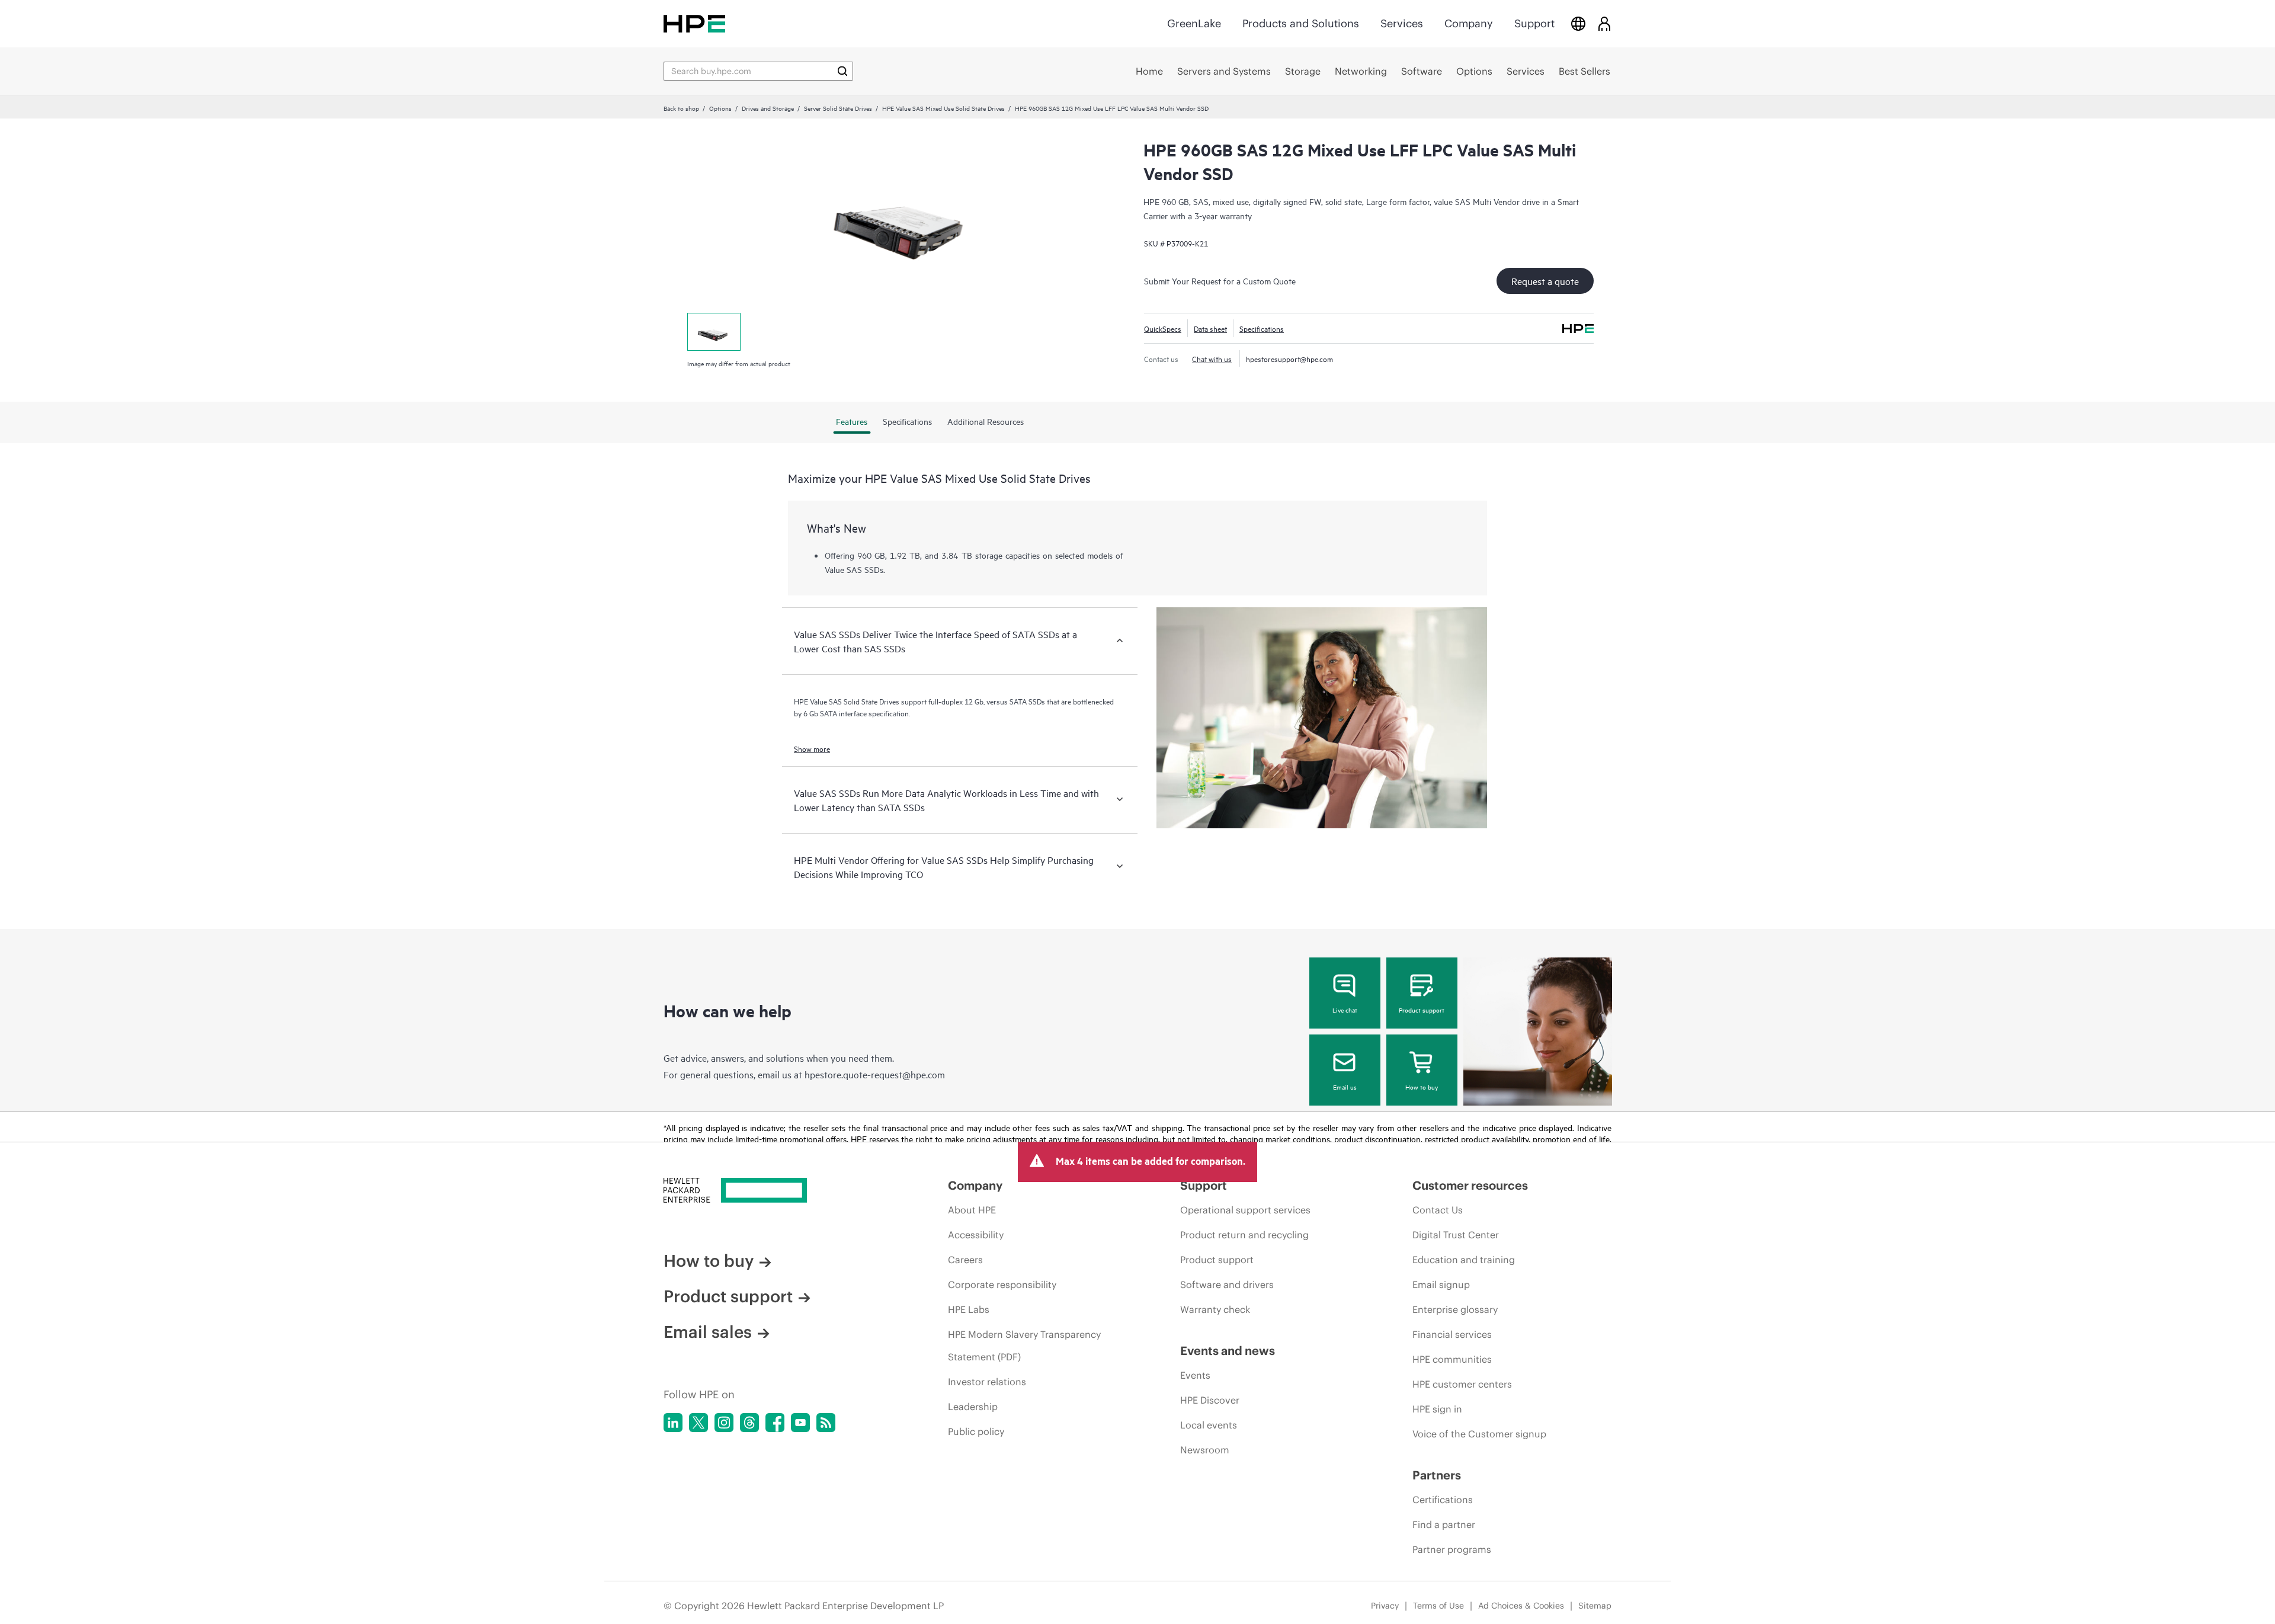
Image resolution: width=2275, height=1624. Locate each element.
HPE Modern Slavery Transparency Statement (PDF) (1024, 1346)
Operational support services (1245, 1210)
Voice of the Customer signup (1479, 1434)
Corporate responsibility (1002, 1285)
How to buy (1422, 1087)
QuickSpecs (1163, 328)
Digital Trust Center (1456, 1235)
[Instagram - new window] (724, 1423)
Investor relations (987, 1382)
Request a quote (1545, 281)
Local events (1209, 1425)
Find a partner (1444, 1524)
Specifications (1262, 328)
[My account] (1604, 23)
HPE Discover (1210, 1400)
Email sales (708, 1332)
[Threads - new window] (749, 1423)
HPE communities (1452, 1359)
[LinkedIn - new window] (673, 1423)
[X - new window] (698, 1423)
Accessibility (976, 1235)
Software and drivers (1227, 1285)
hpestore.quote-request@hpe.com (875, 1074)
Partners (1437, 1475)
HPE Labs (969, 1309)
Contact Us (1438, 1210)
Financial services (1452, 1334)
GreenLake (1194, 23)
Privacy (1385, 1606)
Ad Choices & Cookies (1521, 1606)
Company (1469, 23)
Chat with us (1212, 358)
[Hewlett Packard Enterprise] (694, 23)
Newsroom (1205, 1450)
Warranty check (1215, 1309)
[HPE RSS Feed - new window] (826, 1423)
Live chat (1345, 1010)
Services (1402, 23)
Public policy (976, 1431)
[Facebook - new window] (775, 1423)
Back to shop (681, 108)
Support (1534, 23)
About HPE (972, 1210)
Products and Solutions (1301, 23)
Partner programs (1452, 1549)
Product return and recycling (1244, 1235)
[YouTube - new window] (800, 1423)
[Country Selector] (1578, 23)
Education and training (1464, 1260)
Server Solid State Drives (838, 108)
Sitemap (1595, 1606)
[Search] (842, 71)
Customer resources (1470, 1185)
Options (720, 108)
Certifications (1443, 1500)
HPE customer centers (1462, 1384)
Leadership (973, 1407)
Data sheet (1210, 328)
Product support (1422, 1010)
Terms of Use (1438, 1606)
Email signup (1441, 1285)
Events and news (1228, 1351)
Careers (965, 1260)
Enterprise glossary (1455, 1309)
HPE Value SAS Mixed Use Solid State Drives (943, 108)
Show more (812, 748)
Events (1195, 1375)
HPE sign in (1437, 1409)
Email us (1345, 1087)
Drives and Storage (768, 108)
